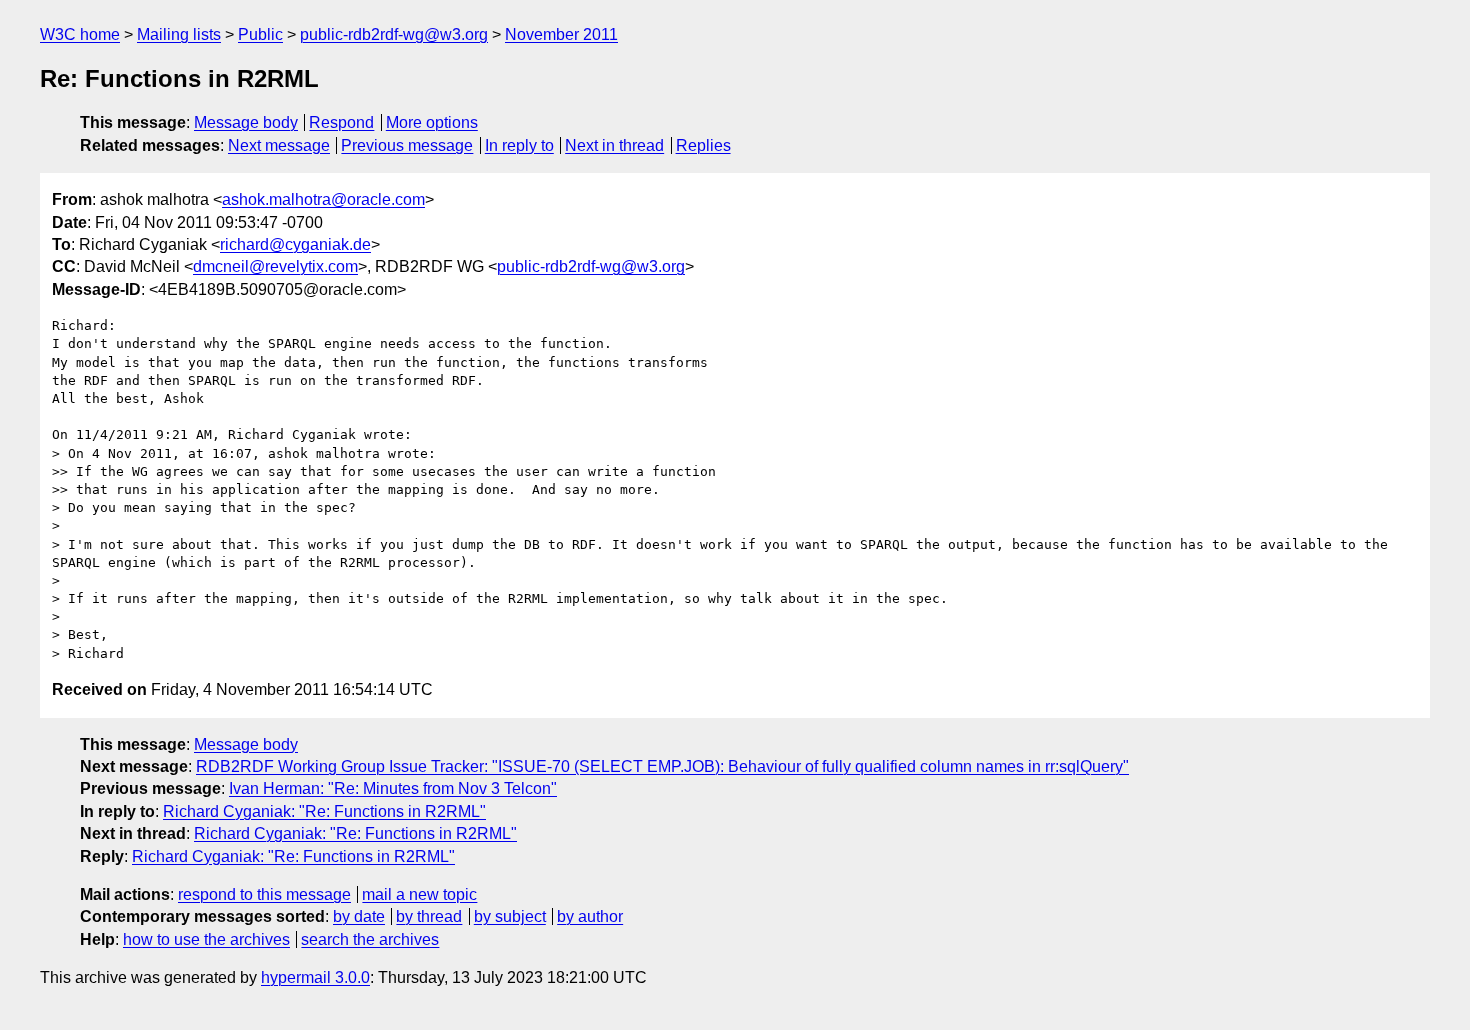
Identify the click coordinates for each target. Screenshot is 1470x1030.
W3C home (80, 34)
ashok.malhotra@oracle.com (323, 199)
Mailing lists (179, 34)
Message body (246, 122)
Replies (703, 145)
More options (432, 122)
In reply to (519, 145)
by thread (429, 916)
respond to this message (264, 894)
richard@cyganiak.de (295, 244)
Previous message (407, 145)
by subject (510, 916)
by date (359, 916)
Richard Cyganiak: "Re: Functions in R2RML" (324, 811)
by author (590, 916)
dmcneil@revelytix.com (275, 266)
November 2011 (561, 34)
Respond (341, 122)
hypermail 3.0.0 (315, 977)
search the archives (370, 939)
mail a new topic (419, 894)
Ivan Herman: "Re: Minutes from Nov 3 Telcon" (393, 788)
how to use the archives (206, 939)
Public (260, 34)
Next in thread (614, 145)
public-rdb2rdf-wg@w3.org (394, 34)
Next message (279, 145)
